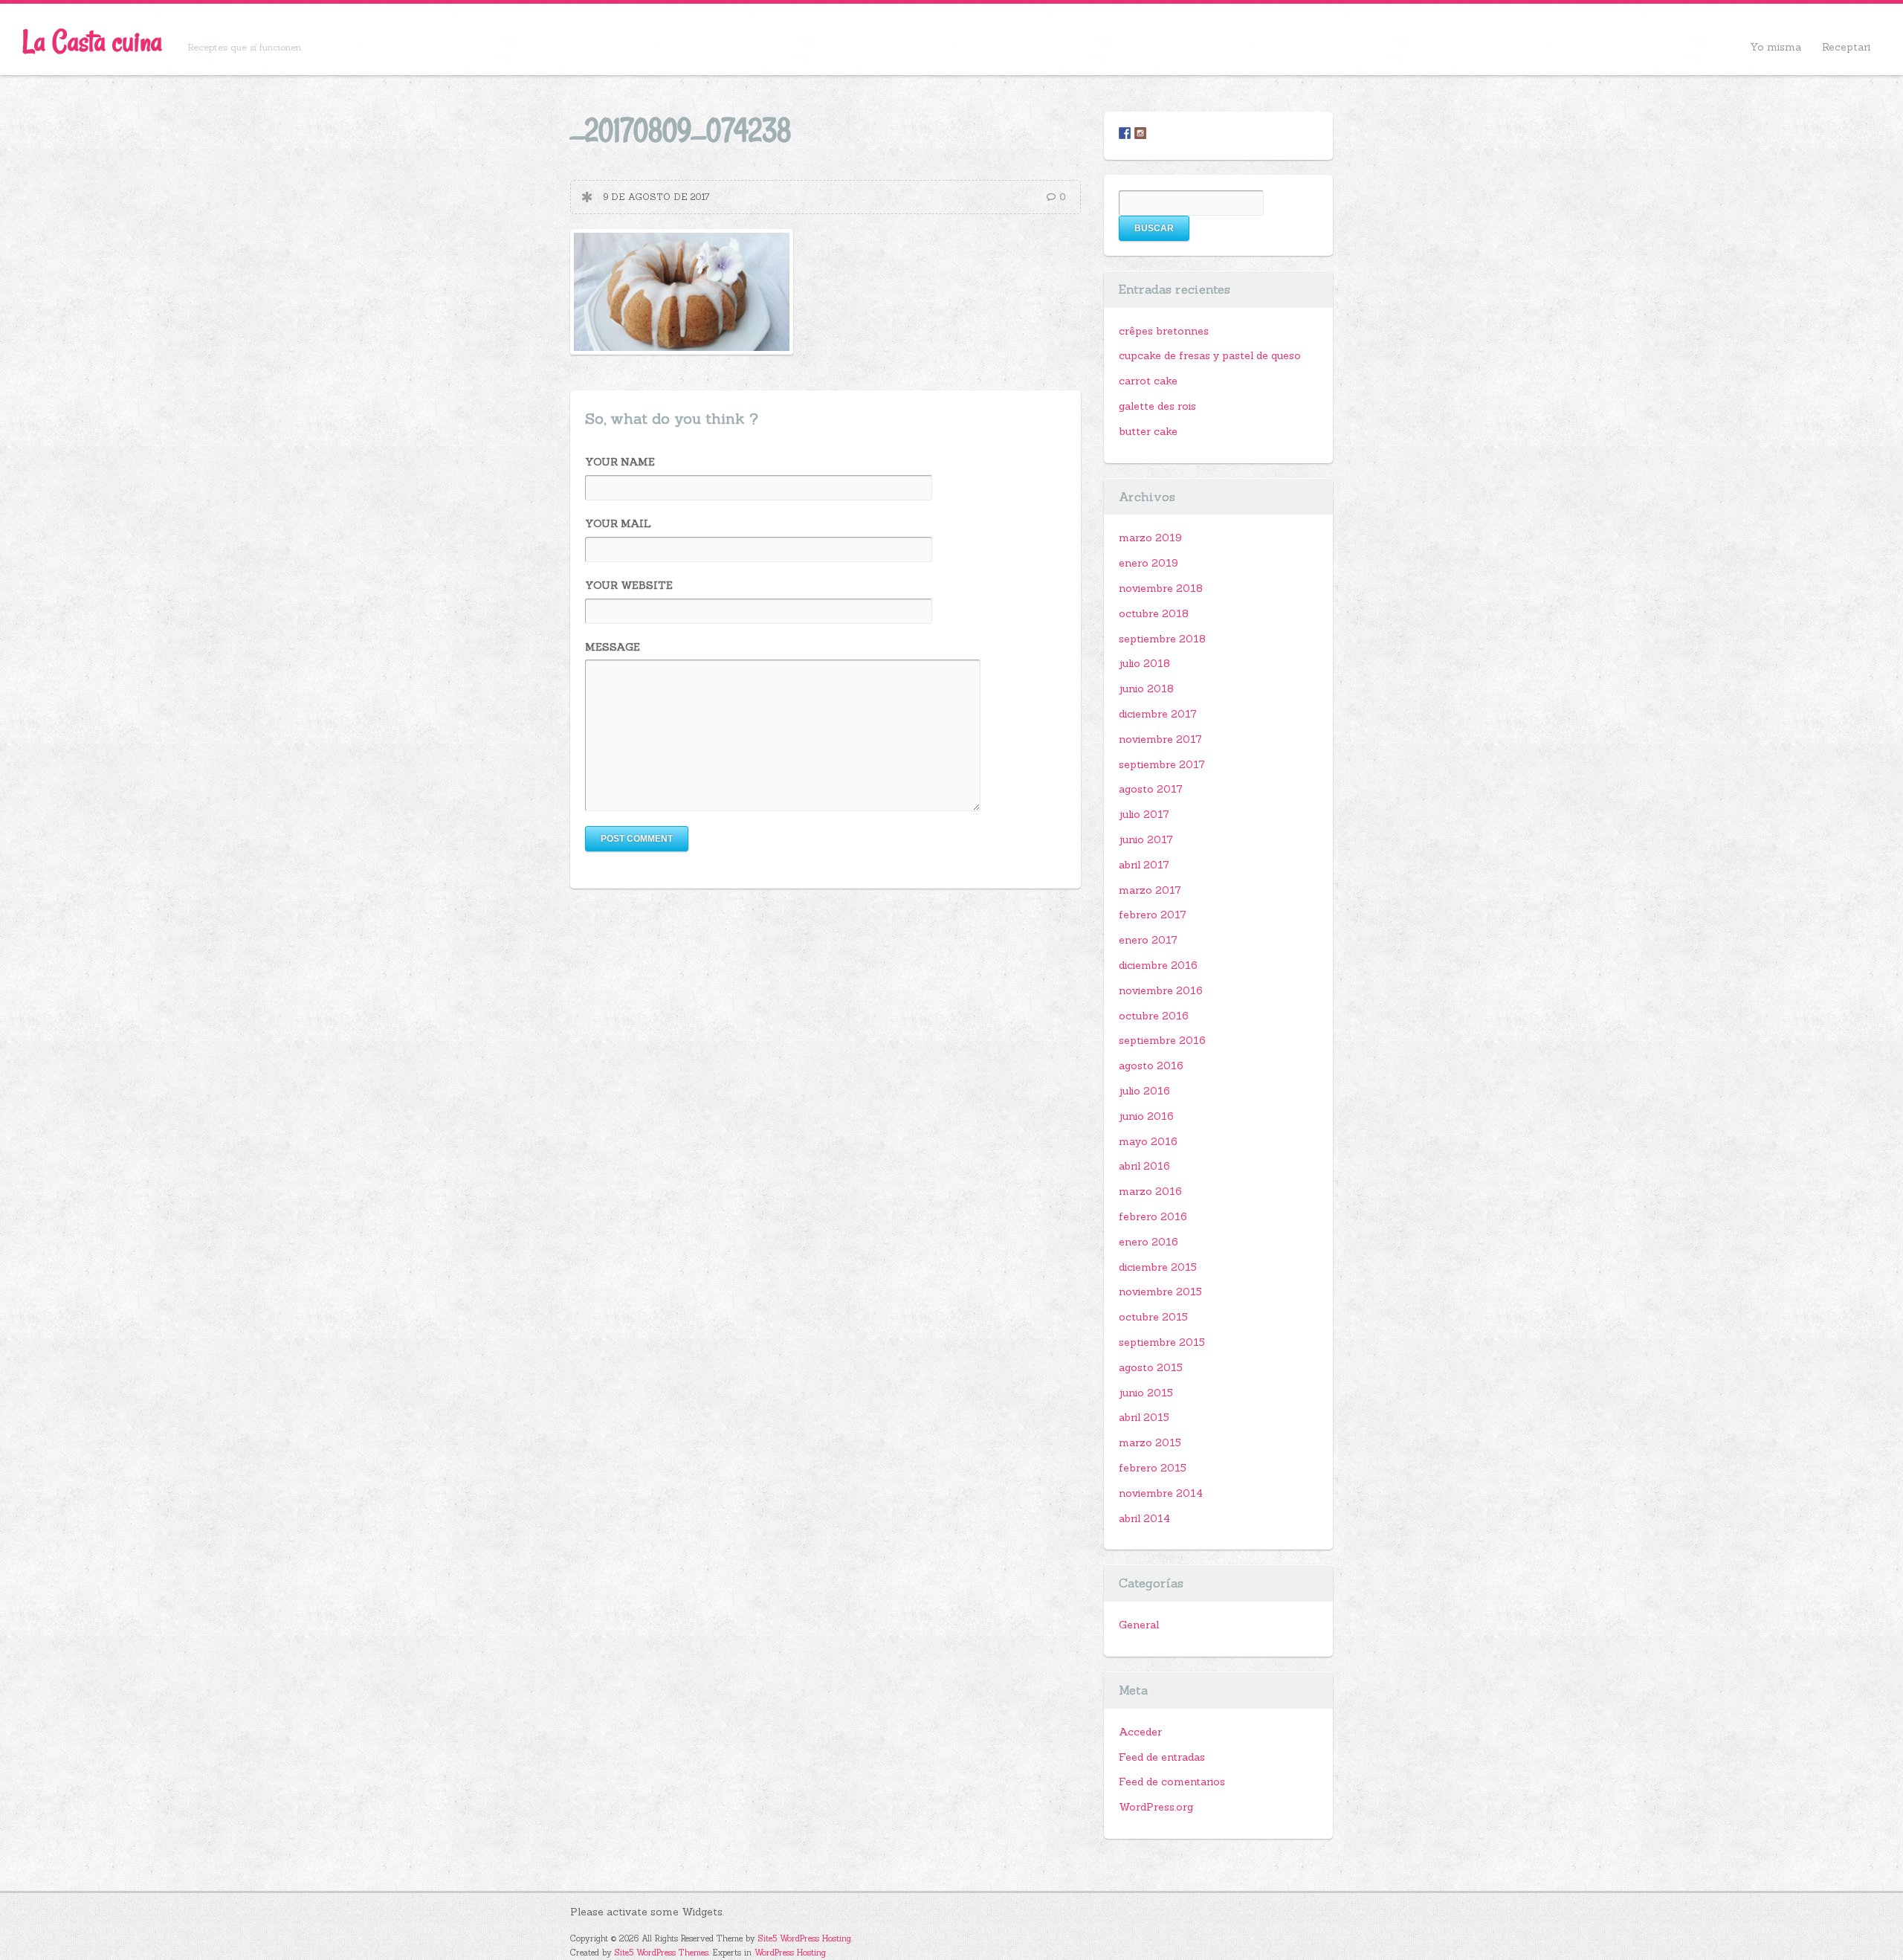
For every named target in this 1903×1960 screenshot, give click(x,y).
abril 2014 (1144, 1518)
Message (613, 647)
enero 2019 (1148, 563)
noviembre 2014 (1161, 1493)
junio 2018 (1146, 689)
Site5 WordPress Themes (662, 1953)
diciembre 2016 (1158, 965)
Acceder (1140, 1732)
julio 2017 (1144, 814)
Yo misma (1776, 47)
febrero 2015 (1153, 1468)
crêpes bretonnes (1164, 331)
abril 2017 (1144, 865)
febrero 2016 (1153, 1216)
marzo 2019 (1150, 538)
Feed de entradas (1162, 1757)
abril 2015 (1144, 1417)
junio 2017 (1146, 839)
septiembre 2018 (1162, 639)
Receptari (1846, 47)
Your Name (620, 462)
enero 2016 (1148, 1242)
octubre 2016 (1154, 1016)
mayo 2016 (1148, 1141)
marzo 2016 (1150, 1191)
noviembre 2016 (1161, 990)
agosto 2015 (1151, 1367)
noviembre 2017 (1160, 739)
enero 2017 (1148, 940)
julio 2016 (1144, 1091)
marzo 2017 (1150, 890)
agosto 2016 (1151, 1066)
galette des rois (1157, 406)
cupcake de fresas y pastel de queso (1210, 355)
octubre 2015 (1153, 1317)
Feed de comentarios (1172, 1782)
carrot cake (1148, 381)
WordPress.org (1156, 1807)
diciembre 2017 (1158, 714)
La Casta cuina (92, 41)
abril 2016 (1144, 1166)
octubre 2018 (1154, 613)
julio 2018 (1144, 663)
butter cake (1148, 431)
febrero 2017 (1153, 915)
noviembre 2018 (1161, 588)
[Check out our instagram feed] (1140, 133)
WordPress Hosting (790, 1953)
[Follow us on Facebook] (1125, 133)
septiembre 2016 (1162, 1040)
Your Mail (618, 523)
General (1139, 1625)
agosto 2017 (1151, 789)
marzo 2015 (1150, 1442)
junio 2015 (1146, 1393)
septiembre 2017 (1162, 764)
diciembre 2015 (1158, 1267)
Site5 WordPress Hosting (805, 1938)
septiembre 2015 (1162, 1342)
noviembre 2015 (1160, 1292)
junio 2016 (1146, 1116)
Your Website (629, 585)
